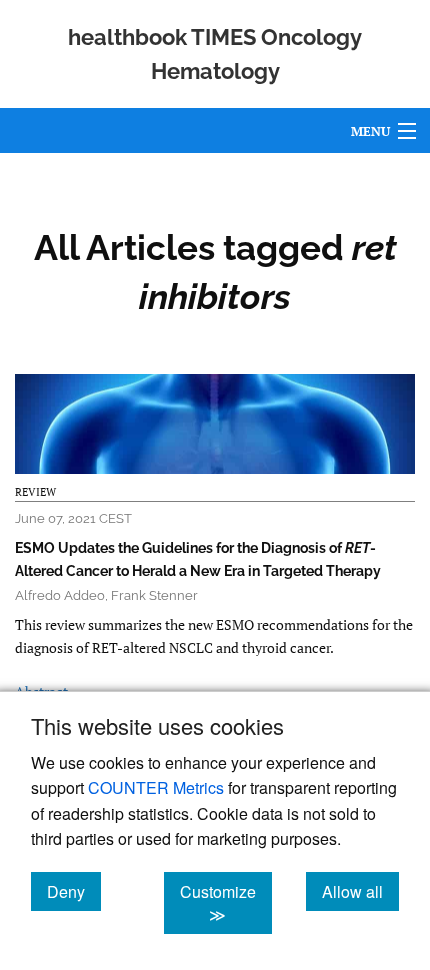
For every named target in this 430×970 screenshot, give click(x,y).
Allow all (360, 891)
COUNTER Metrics (156, 787)
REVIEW (35, 492)
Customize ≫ (226, 903)
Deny (74, 891)
